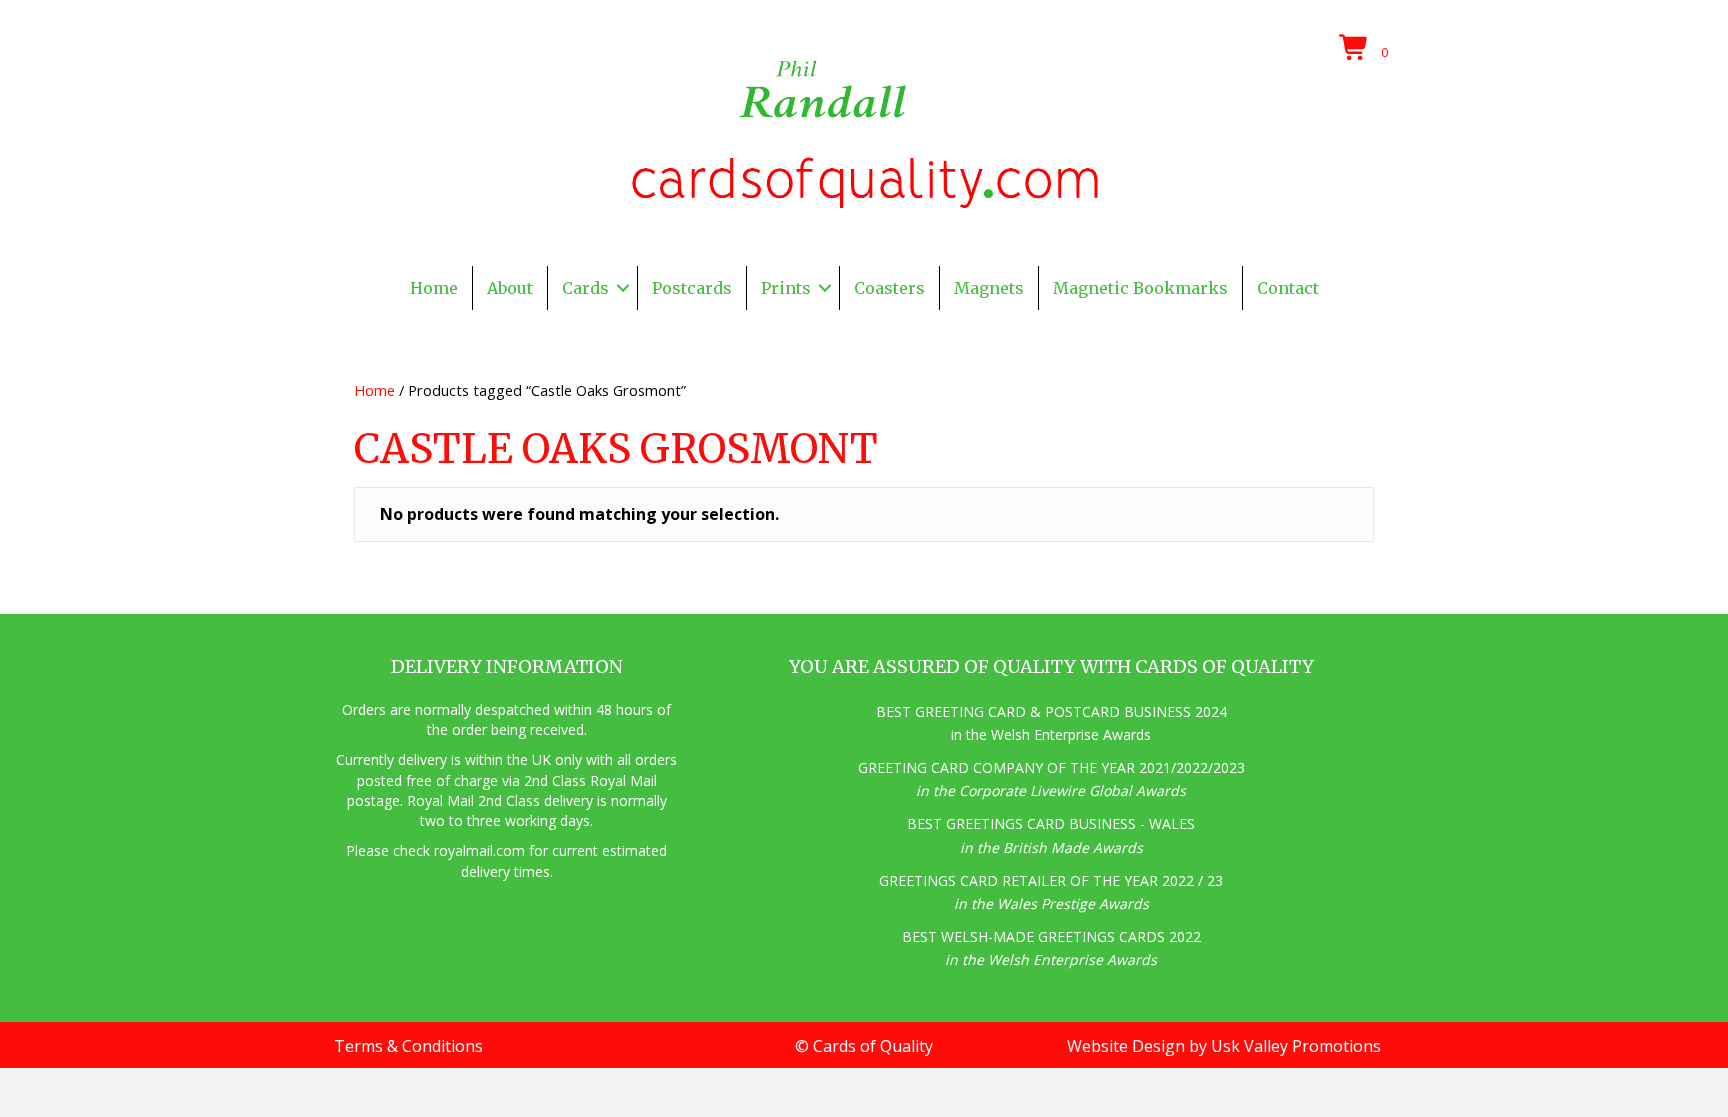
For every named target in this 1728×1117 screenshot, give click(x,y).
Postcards (692, 288)
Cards (585, 288)
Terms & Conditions (408, 1046)
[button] (623, 288)
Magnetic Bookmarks (1140, 288)
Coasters (889, 288)
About (510, 288)
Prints (786, 288)
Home (434, 288)
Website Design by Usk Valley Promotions (1224, 1046)
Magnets (989, 288)
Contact (1288, 288)
